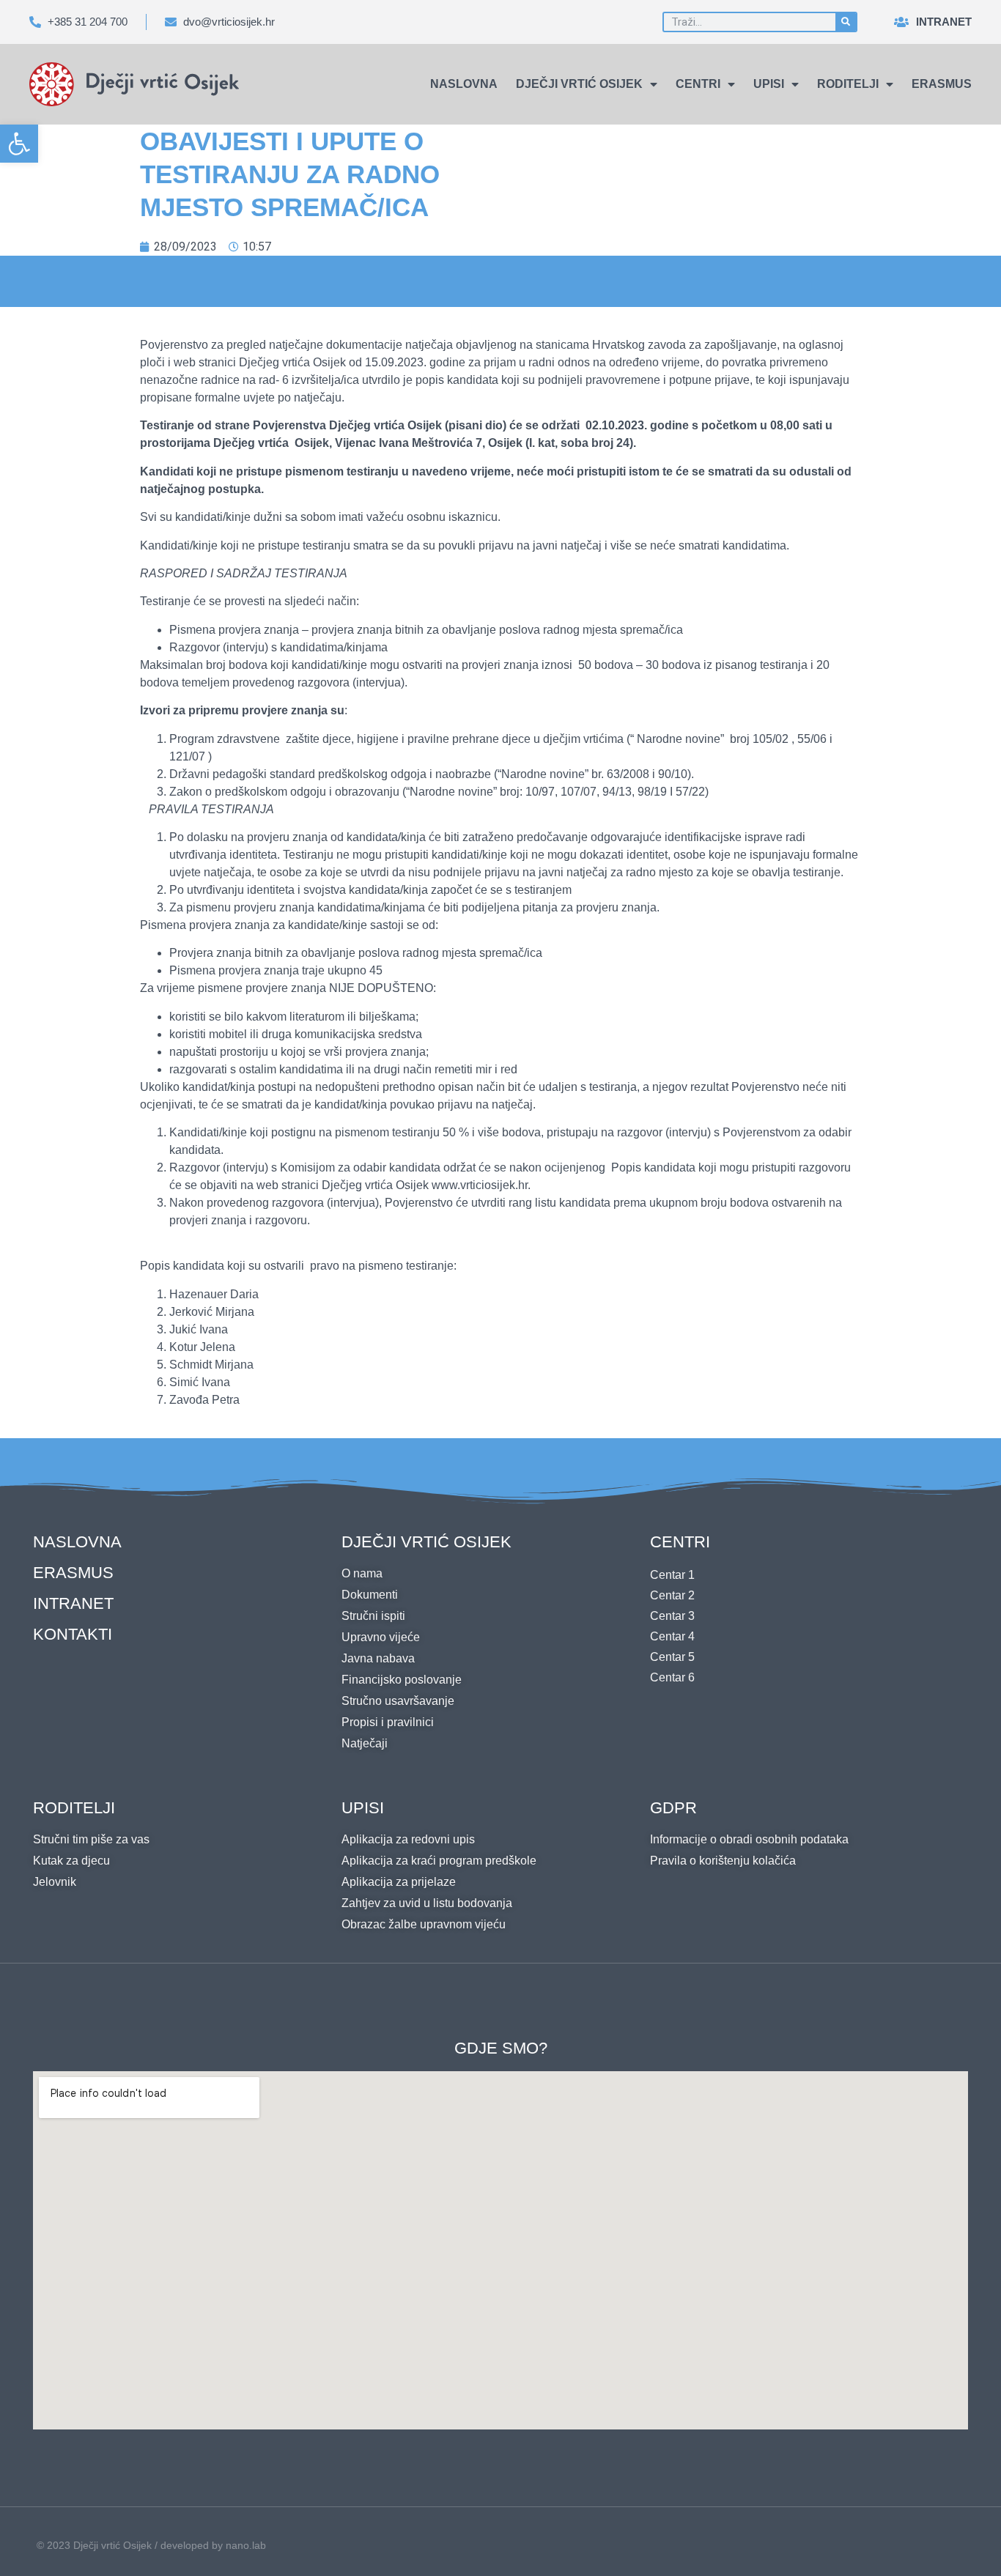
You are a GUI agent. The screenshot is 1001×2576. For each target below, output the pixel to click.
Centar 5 (672, 1657)
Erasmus (942, 84)
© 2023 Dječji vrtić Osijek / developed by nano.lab (151, 2545)
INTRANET (73, 1603)
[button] (19, 144)
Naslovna (464, 84)
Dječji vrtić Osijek (579, 84)
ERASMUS (73, 1573)
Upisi (769, 84)
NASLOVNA (77, 1542)
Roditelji (848, 84)
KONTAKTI (73, 1634)
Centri (698, 84)
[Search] (846, 22)
